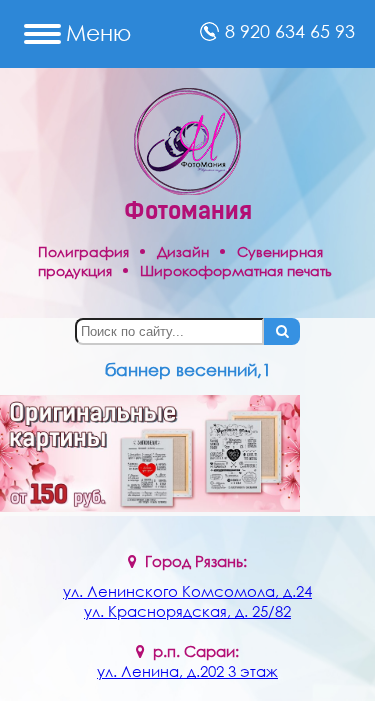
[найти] (282, 331)
